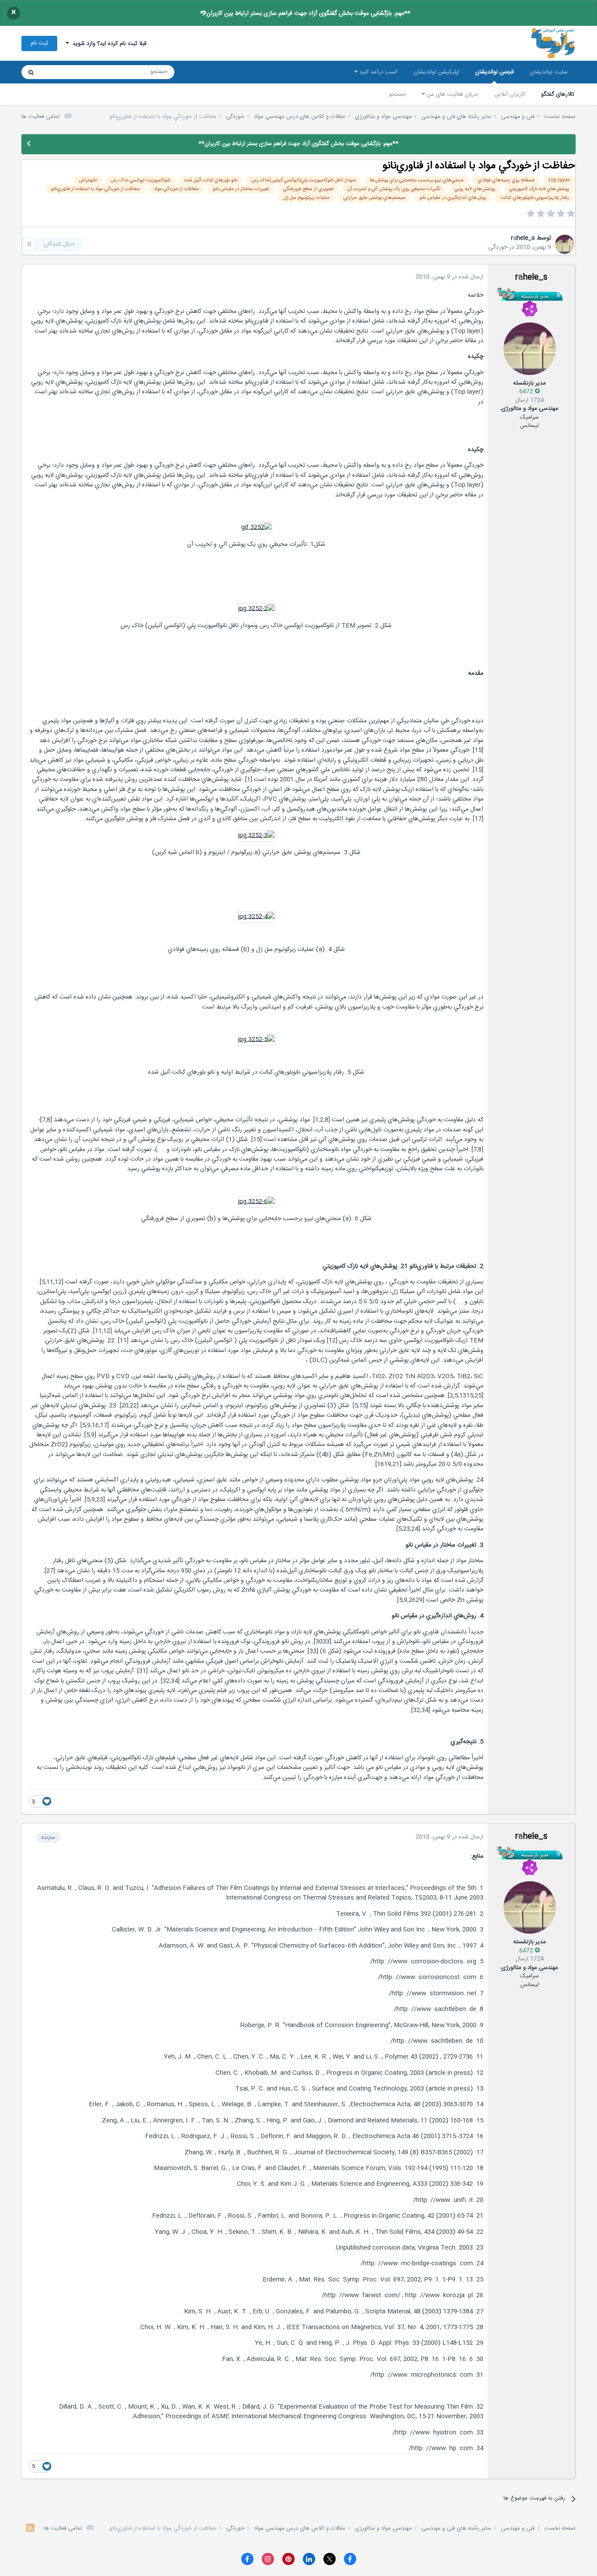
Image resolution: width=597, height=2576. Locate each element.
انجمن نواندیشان (495, 72)
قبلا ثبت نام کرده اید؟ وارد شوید (108, 44)
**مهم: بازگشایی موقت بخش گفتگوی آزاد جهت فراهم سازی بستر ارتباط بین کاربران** (305, 14)
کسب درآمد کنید (378, 72)
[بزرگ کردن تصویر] (256, 528)
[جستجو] (31, 72)
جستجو (397, 94)
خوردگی (498, 247)
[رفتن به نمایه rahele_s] (565, 244)
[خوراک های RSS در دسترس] (30, 2529)
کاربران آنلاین (510, 94)
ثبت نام (39, 43)
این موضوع (64, 72)
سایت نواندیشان (549, 72)
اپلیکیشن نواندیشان (436, 72)
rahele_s (523, 238)
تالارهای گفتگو (558, 94)
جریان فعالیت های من (452, 94)
